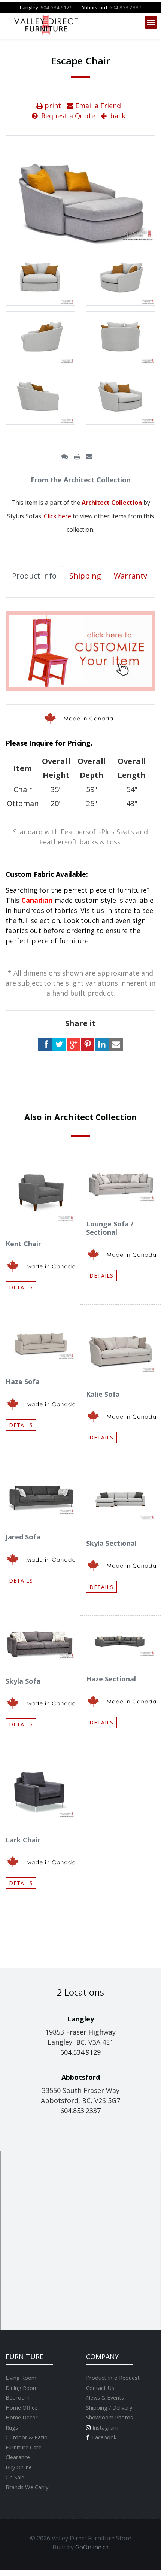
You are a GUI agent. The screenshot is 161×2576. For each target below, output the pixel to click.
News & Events (105, 2397)
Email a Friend (97, 106)
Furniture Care (24, 2447)
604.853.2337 (125, 7)
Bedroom (18, 2397)
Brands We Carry (27, 2487)
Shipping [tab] (85, 576)
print (52, 106)
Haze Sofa (23, 1381)
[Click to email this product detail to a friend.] (89, 456)
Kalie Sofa (103, 1394)
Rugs (12, 2427)
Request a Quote (67, 116)
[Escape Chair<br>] (40, 279)
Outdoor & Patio (27, 2437)
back (117, 116)
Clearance (18, 2457)
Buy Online (19, 2467)
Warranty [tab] (130, 576)
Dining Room (22, 2388)
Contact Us (100, 2388)
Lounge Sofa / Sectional (110, 1228)
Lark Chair (23, 1840)
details (21, 1287)
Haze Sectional (111, 1679)
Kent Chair (23, 1244)
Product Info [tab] (34, 576)
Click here (57, 516)
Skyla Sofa (23, 1681)
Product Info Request (113, 2378)
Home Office (22, 2407)
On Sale (15, 2477)
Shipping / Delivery (109, 2407)
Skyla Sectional (111, 1543)
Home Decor (22, 2417)
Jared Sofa (23, 1537)
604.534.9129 (57, 7)
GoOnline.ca (92, 2547)
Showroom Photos (110, 2417)
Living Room (21, 2378)
